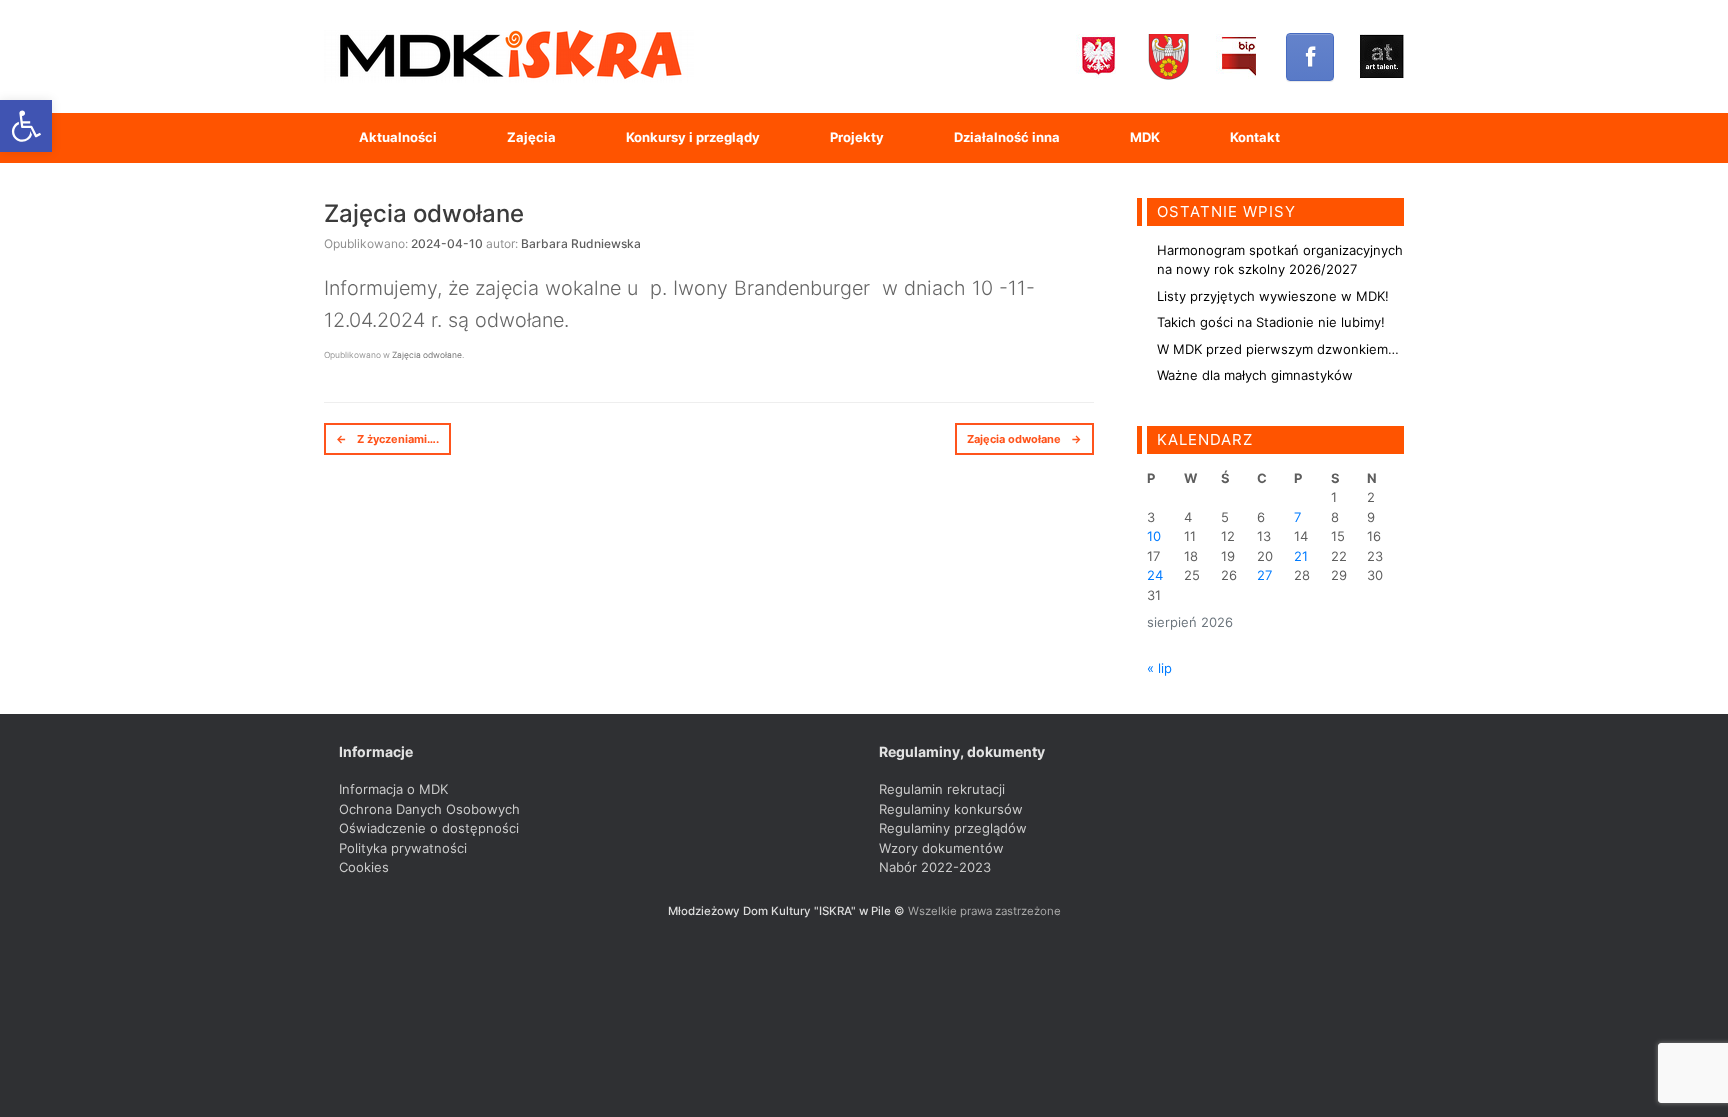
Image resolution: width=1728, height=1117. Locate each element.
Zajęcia (531, 137)
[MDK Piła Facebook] (1310, 57)
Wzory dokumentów (941, 848)
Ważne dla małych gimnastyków (1255, 375)
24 (1155, 575)
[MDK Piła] (509, 56)
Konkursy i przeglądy (693, 137)
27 (1264, 575)
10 (1154, 536)
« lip (1159, 668)
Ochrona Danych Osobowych (429, 809)
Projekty (857, 137)
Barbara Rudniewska (581, 243)
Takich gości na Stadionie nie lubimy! (1271, 322)
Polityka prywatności (403, 848)
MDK (1145, 137)
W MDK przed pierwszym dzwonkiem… (1278, 349)
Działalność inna (1007, 137)
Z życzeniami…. (387, 439)
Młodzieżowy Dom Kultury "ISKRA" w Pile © (788, 911)
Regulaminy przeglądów (953, 828)
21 (1301, 556)
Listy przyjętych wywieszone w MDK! (1273, 296)
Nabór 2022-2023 (935, 867)
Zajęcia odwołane (424, 213)
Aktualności (398, 137)
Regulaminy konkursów (951, 809)
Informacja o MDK (393, 789)
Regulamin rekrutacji (942, 789)
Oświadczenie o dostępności (429, 828)
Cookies (364, 867)
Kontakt (1255, 137)
